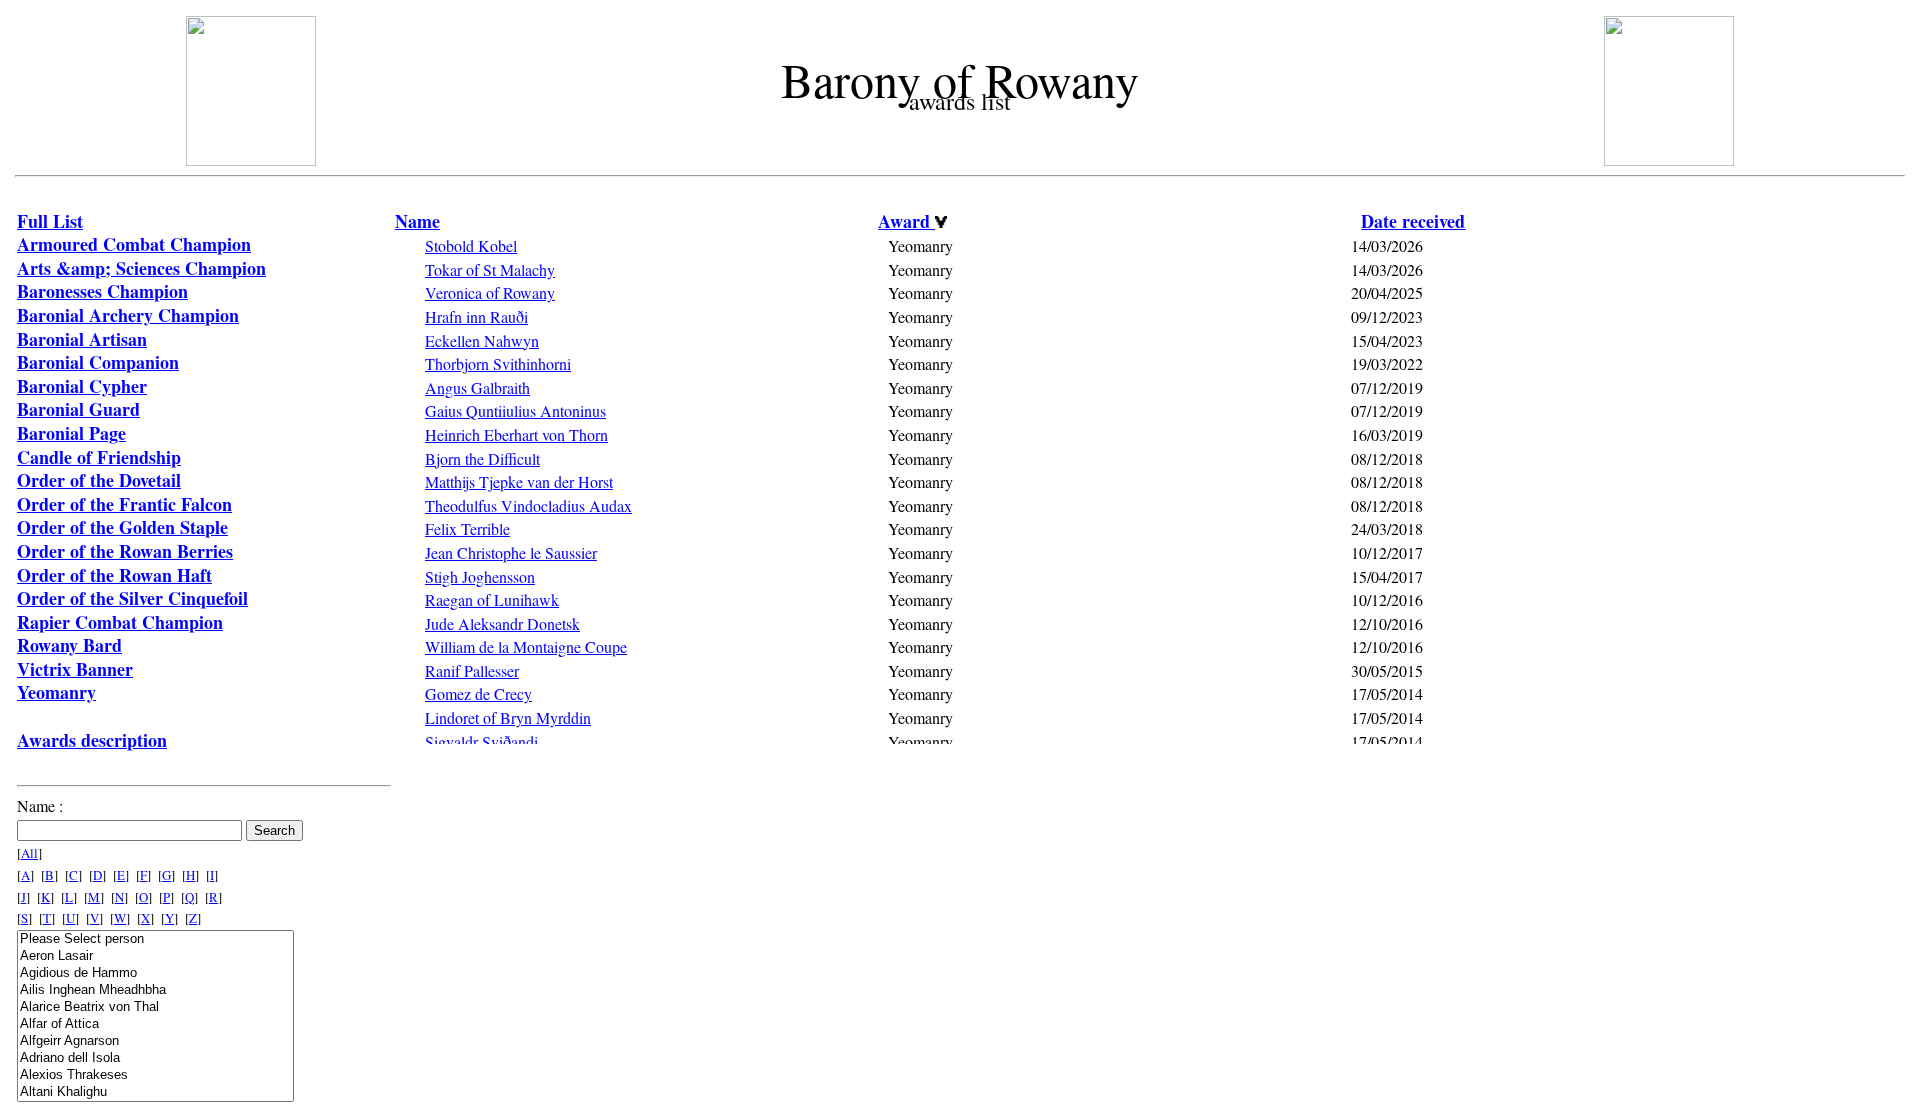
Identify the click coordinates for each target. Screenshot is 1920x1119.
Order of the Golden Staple (122, 527)
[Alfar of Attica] (155, 1024)
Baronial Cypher (82, 386)
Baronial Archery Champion (128, 315)
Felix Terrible (467, 528)
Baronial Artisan (82, 339)
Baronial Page (71, 433)
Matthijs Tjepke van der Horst (519, 481)
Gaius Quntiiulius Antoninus (515, 410)
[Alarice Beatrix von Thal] (155, 1007)
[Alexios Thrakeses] (155, 1075)
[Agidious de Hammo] (155, 973)
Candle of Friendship (99, 457)
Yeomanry (56, 692)
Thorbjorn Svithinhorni (498, 363)
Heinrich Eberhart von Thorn (516, 434)
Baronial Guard (78, 409)
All (29, 853)
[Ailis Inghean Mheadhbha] (155, 990)
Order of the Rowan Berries (125, 551)
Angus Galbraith (477, 387)
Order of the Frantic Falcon (124, 504)
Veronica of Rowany (490, 292)
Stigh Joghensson (480, 576)
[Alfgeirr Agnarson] (155, 1041)
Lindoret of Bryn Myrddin (508, 717)
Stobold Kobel (471, 245)
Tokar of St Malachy (490, 269)
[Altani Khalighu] (155, 1092)
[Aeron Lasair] (155, 956)
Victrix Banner (75, 669)
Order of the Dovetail (99, 480)
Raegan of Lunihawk (492, 599)
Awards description (92, 740)
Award (906, 221)
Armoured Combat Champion (134, 244)
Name (417, 221)
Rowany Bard (69, 645)
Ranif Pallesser (472, 670)
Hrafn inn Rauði (476, 316)
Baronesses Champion (102, 291)
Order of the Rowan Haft (114, 575)
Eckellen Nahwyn (482, 340)
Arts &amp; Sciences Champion (141, 268)
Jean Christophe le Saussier (511, 552)
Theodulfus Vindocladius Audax (528, 505)
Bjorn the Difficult (482, 458)
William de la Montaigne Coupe (526, 646)
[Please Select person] (155, 939)
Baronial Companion (98, 362)
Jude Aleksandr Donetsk (502, 623)
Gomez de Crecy (478, 693)
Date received (1413, 221)
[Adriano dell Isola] (155, 1058)
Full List (50, 221)
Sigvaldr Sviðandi (481, 741)
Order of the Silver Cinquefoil (132, 598)
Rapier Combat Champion (120, 622)
